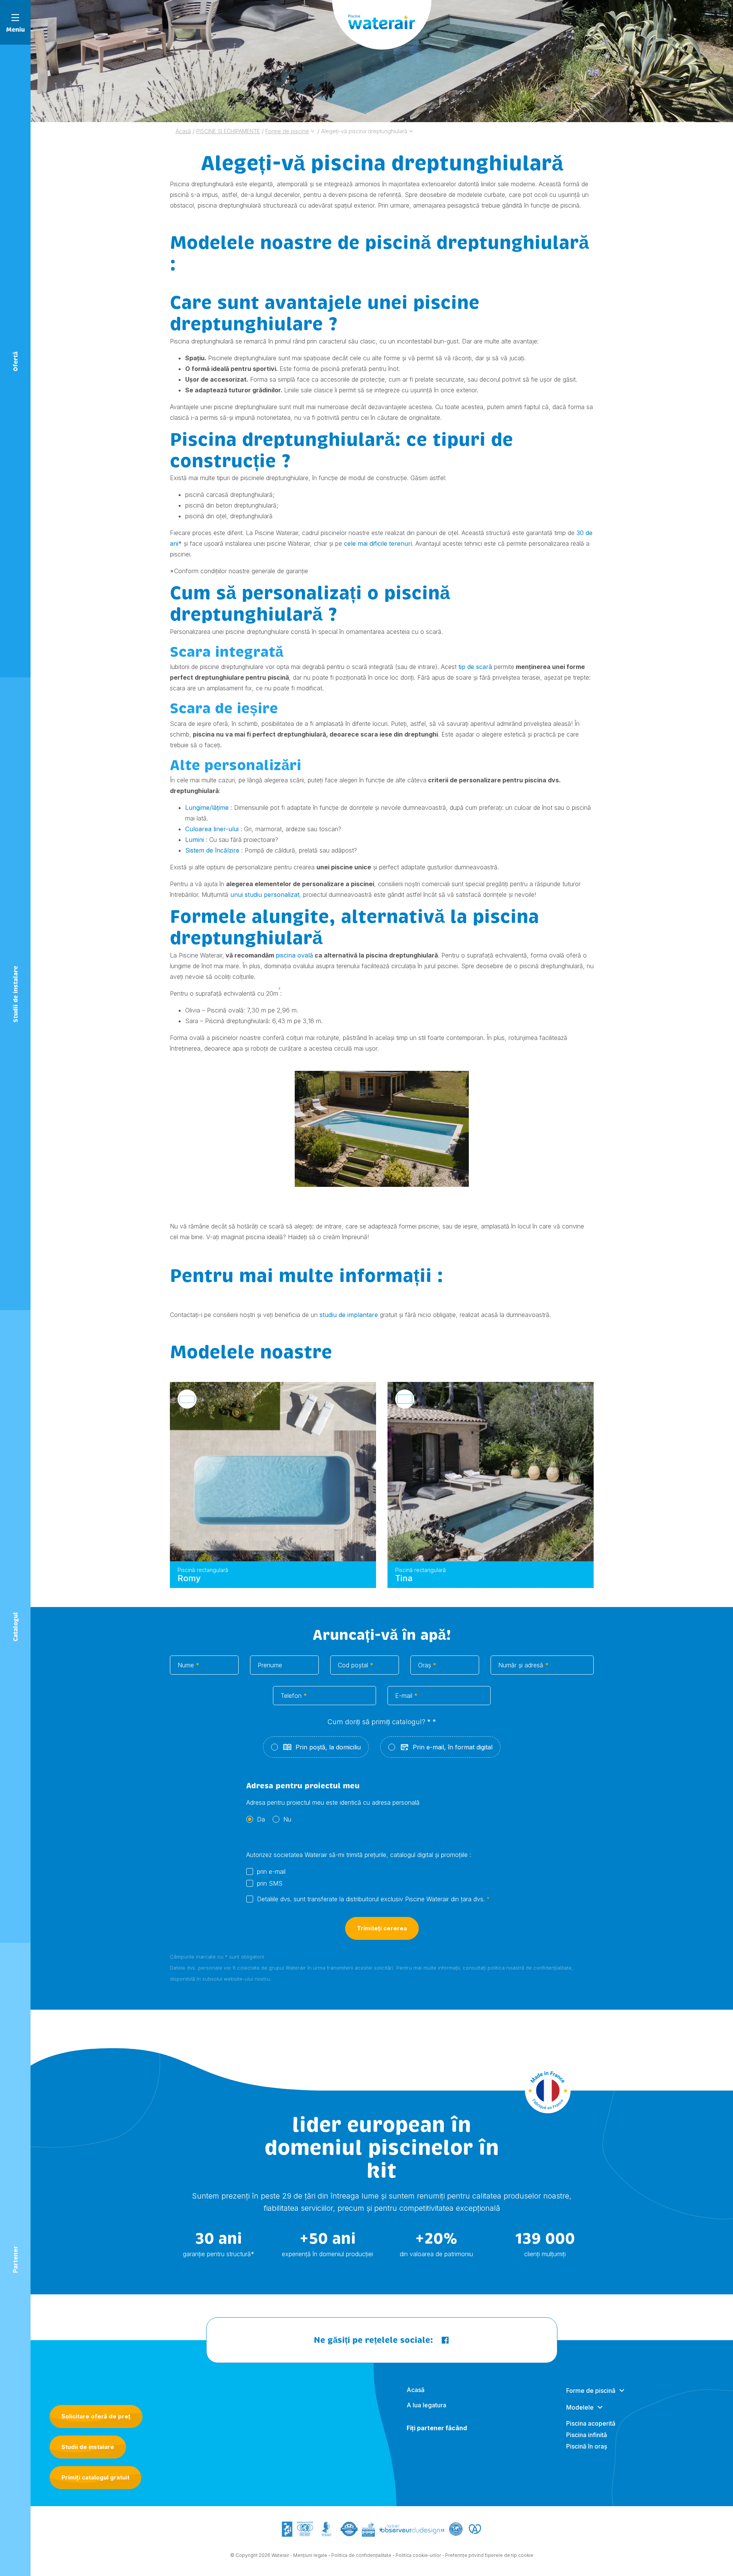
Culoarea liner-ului (212, 829)
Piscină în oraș (587, 2446)
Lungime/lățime (207, 808)
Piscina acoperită (591, 2423)
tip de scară (475, 667)
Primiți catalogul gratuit (95, 2477)
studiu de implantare (348, 1315)
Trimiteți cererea (382, 1928)
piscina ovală (294, 955)
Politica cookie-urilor (418, 2555)
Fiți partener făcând (437, 2428)
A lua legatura (426, 2405)
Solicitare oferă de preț (96, 2416)
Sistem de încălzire (212, 850)
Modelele (580, 2407)
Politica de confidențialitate (361, 2555)
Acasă (416, 2390)
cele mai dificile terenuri (378, 543)
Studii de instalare (88, 2447)
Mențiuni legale (310, 2555)
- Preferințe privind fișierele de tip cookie (488, 2555)
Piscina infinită (587, 2435)
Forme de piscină (591, 2391)
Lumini (195, 840)
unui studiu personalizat (265, 895)
